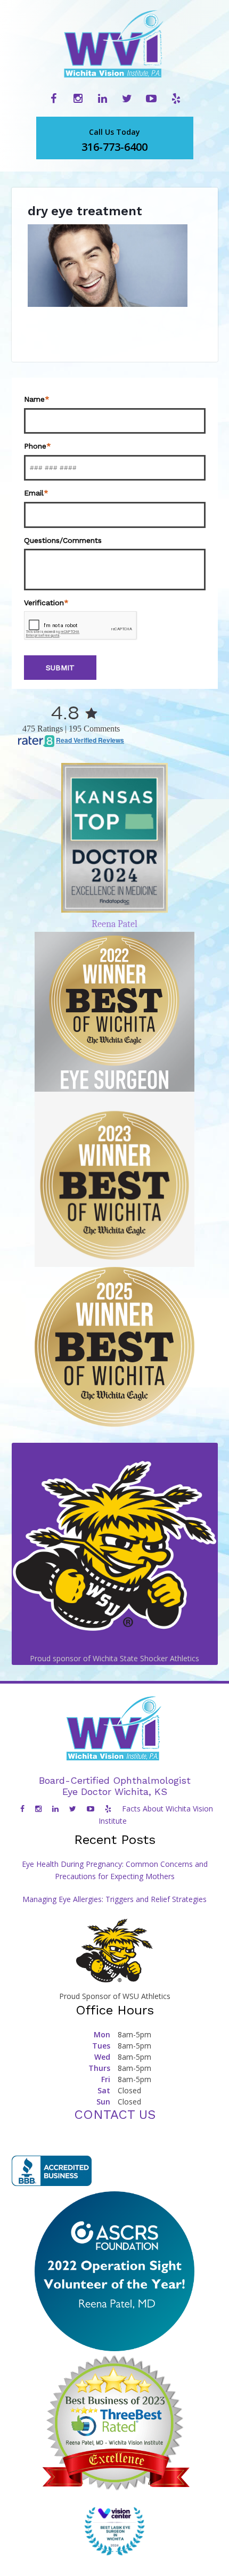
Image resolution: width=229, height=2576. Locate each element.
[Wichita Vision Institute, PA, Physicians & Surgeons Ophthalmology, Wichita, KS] (52, 2171)
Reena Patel (114, 924)
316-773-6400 (114, 140)
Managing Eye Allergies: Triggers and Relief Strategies (114, 1899)
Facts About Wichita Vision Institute (156, 1815)
